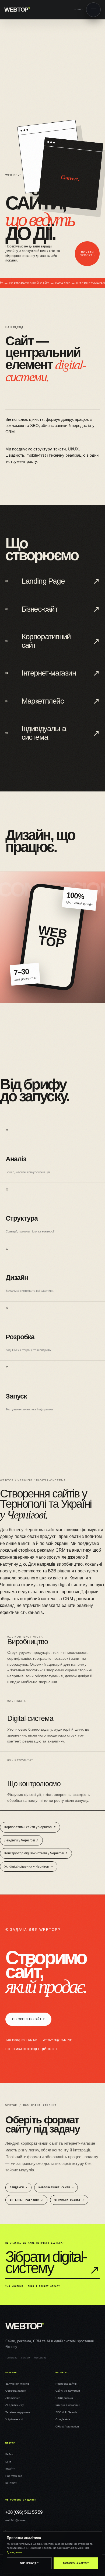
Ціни (8, 2462)
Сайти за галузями (68, 2391)
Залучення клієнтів (17, 2384)
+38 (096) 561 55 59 (21, 2040)
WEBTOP (17, 10)
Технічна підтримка (18, 2412)
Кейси (9, 2454)
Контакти (11, 2483)
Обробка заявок (16, 2391)
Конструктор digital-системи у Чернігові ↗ (36, 1853)
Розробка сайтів (66, 2384)
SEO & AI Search (66, 2412)
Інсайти (10, 2469)
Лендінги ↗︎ (18, 2187)
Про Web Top (14, 2476)
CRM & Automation (67, 2427)
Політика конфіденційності (31, 2049)
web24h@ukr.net (59, 2040)
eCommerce (13, 2398)
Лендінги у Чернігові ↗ (21, 1840)
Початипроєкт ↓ (87, 254)
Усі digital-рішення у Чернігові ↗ (29, 1866)
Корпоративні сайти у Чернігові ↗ (30, 1827)
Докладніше (14, 2552)
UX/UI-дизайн (64, 2398)
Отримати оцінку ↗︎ (69, 2200)
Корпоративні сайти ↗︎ (56, 2187)
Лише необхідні (29, 2563)
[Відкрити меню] (93, 10)
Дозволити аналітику (76, 2563)
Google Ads (63, 2419)
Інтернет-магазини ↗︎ (26, 2200)
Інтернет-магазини (68, 2405)
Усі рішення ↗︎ (14, 2419)
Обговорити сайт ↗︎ (28, 2019)
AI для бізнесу (15, 2405)
